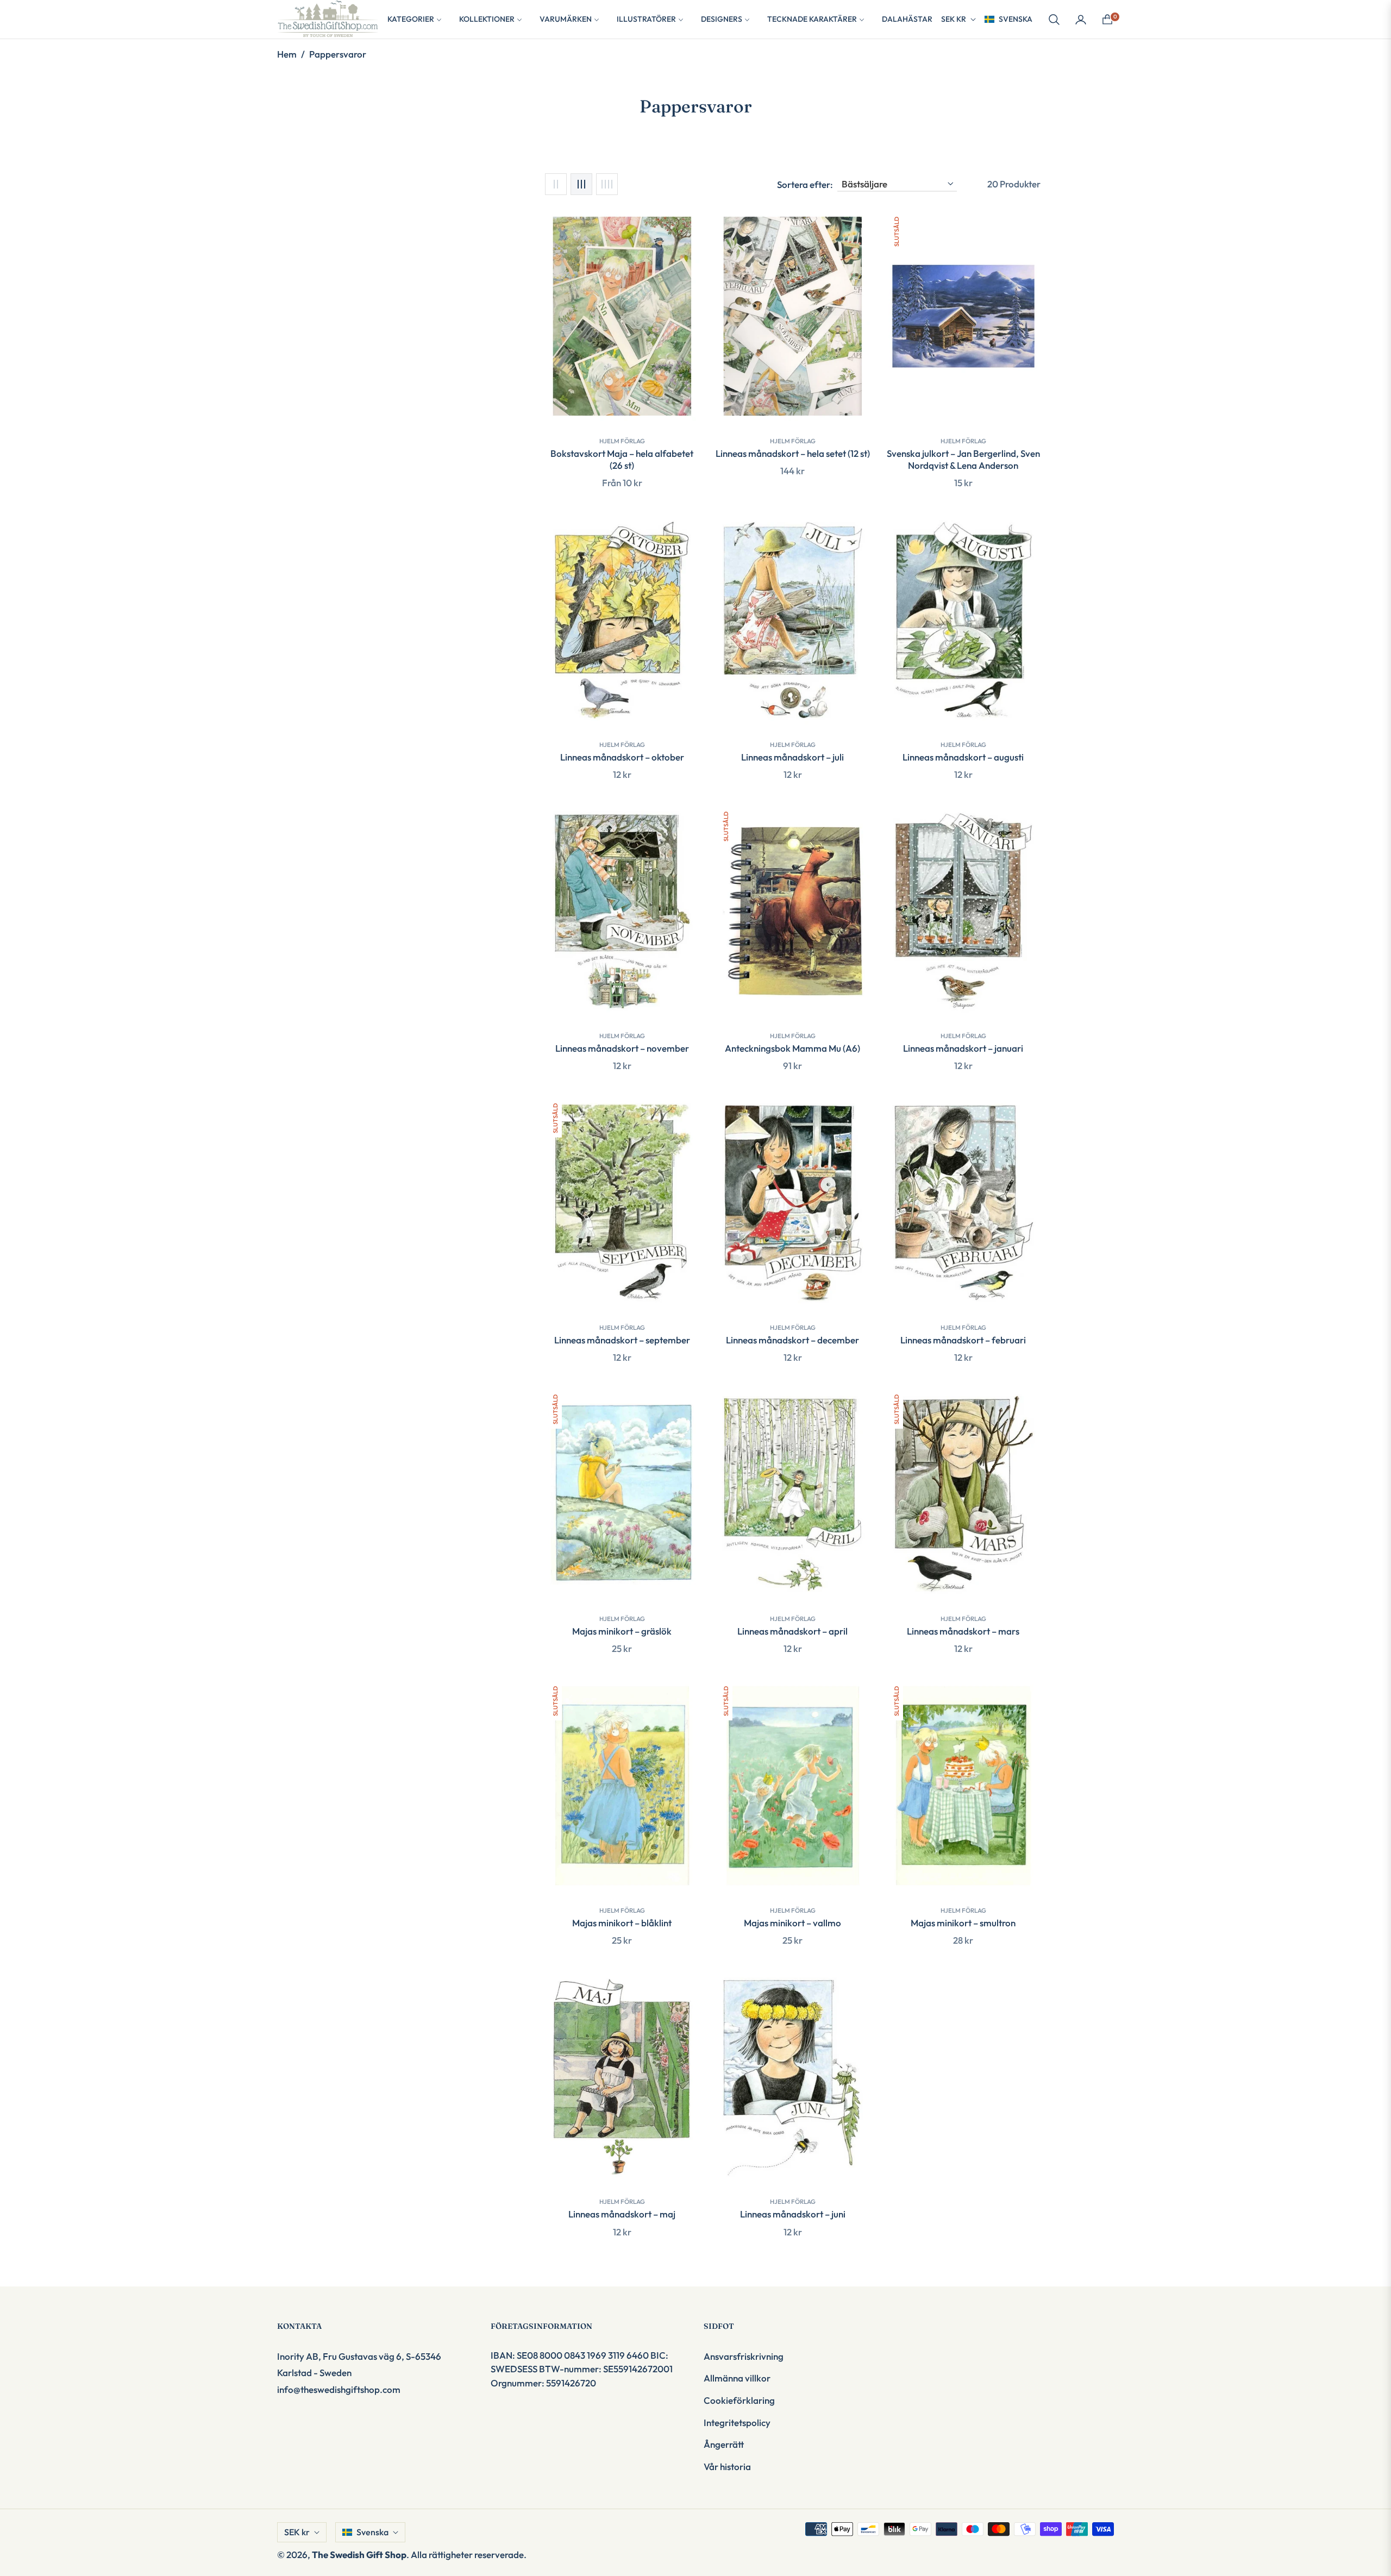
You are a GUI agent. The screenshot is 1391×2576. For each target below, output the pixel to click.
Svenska (1016, 19)
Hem (287, 54)
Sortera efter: (805, 184)
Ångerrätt (724, 2444)
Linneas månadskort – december (792, 1340)
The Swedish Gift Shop (359, 2555)
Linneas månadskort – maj (622, 2214)
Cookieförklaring (739, 2400)
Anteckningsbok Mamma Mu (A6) (792, 1048)
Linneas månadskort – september (622, 1340)
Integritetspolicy (737, 2423)
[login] (1081, 20)
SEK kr (954, 19)
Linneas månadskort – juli (792, 757)
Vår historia (727, 2467)
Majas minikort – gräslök (622, 1631)
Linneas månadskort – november (622, 1048)
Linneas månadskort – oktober (622, 757)
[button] (1054, 20)
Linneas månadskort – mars (963, 1631)
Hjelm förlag (622, 441)
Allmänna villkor (737, 2378)
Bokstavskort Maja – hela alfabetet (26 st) (622, 459)
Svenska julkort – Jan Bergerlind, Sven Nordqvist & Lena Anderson (963, 459)
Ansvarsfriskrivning (744, 2356)
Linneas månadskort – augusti (963, 757)
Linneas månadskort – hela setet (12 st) (793, 453)
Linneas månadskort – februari (963, 1340)
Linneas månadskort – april (792, 1631)
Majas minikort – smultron (963, 1923)
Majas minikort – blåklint (622, 1923)
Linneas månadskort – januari (963, 1048)
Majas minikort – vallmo (792, 1923)
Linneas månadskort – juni (793, 2214)
